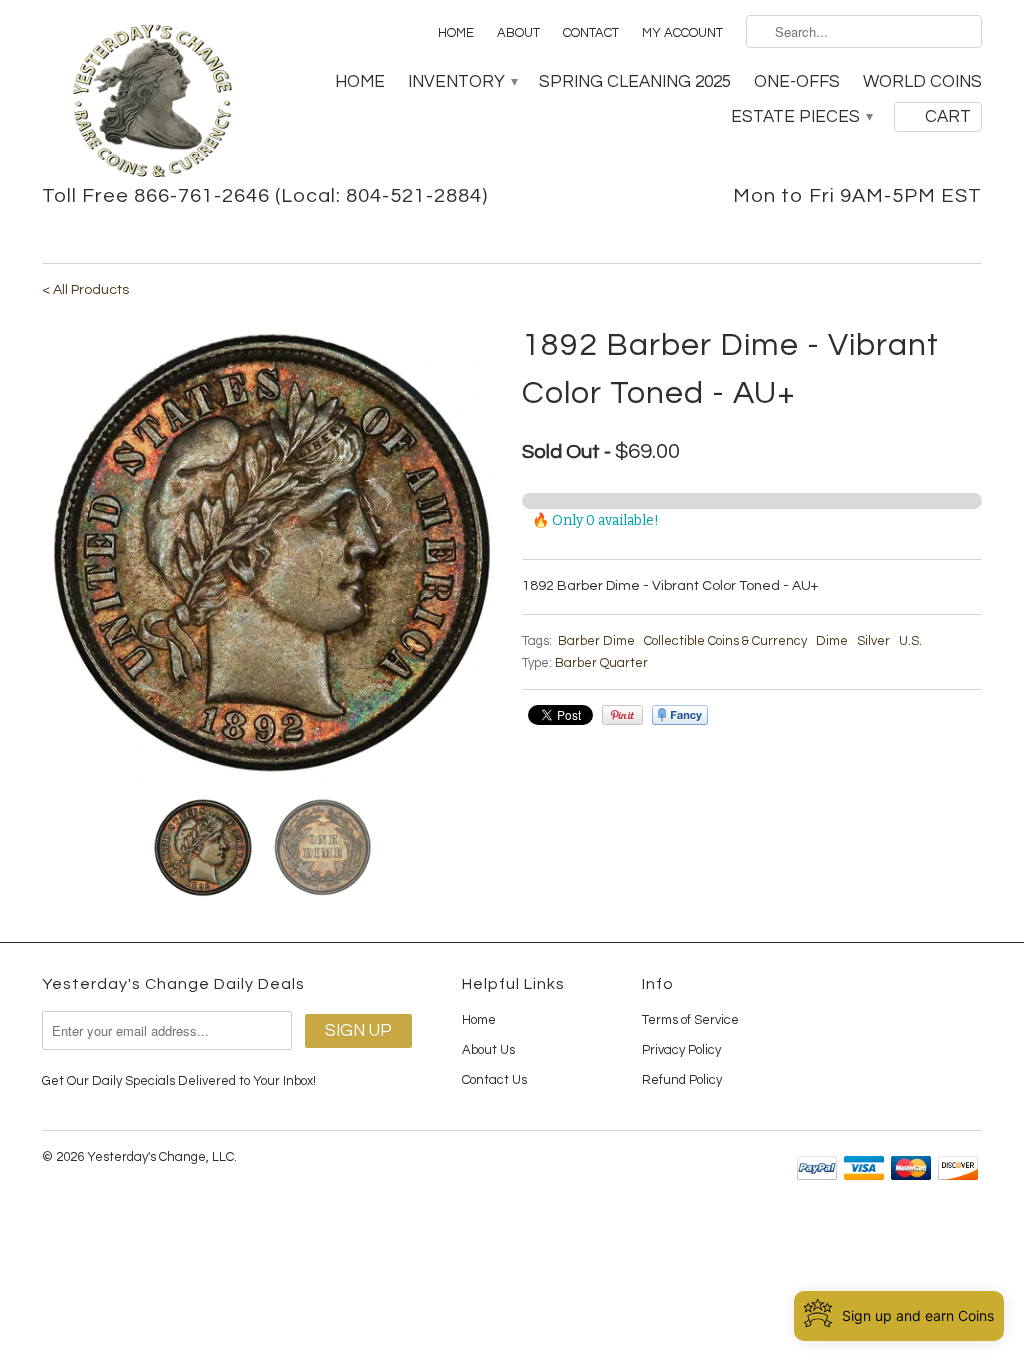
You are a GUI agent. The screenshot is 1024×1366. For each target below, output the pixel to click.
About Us (488, 1050)
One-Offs (797, 82)
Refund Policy (682, 1080)
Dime (832, 641)
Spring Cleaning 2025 (635, 82)
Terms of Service (690, 1020)
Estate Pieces (801, 117)
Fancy (680, 715)
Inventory (462, 82)
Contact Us (494, 1080)
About (518, 33)
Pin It (622, 715)
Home (456, 33)
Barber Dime (596, 641)
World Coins (922, 82)
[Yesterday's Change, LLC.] (152, 103)
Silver (873, 641)
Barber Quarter (601, 663)
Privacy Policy (681, 1050)
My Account (682, 33)
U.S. (910, 641)
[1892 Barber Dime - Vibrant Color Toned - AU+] (272, 552)
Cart (948, 117)
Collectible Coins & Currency (725, 641)
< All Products (85, 290)
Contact (591, 33)
